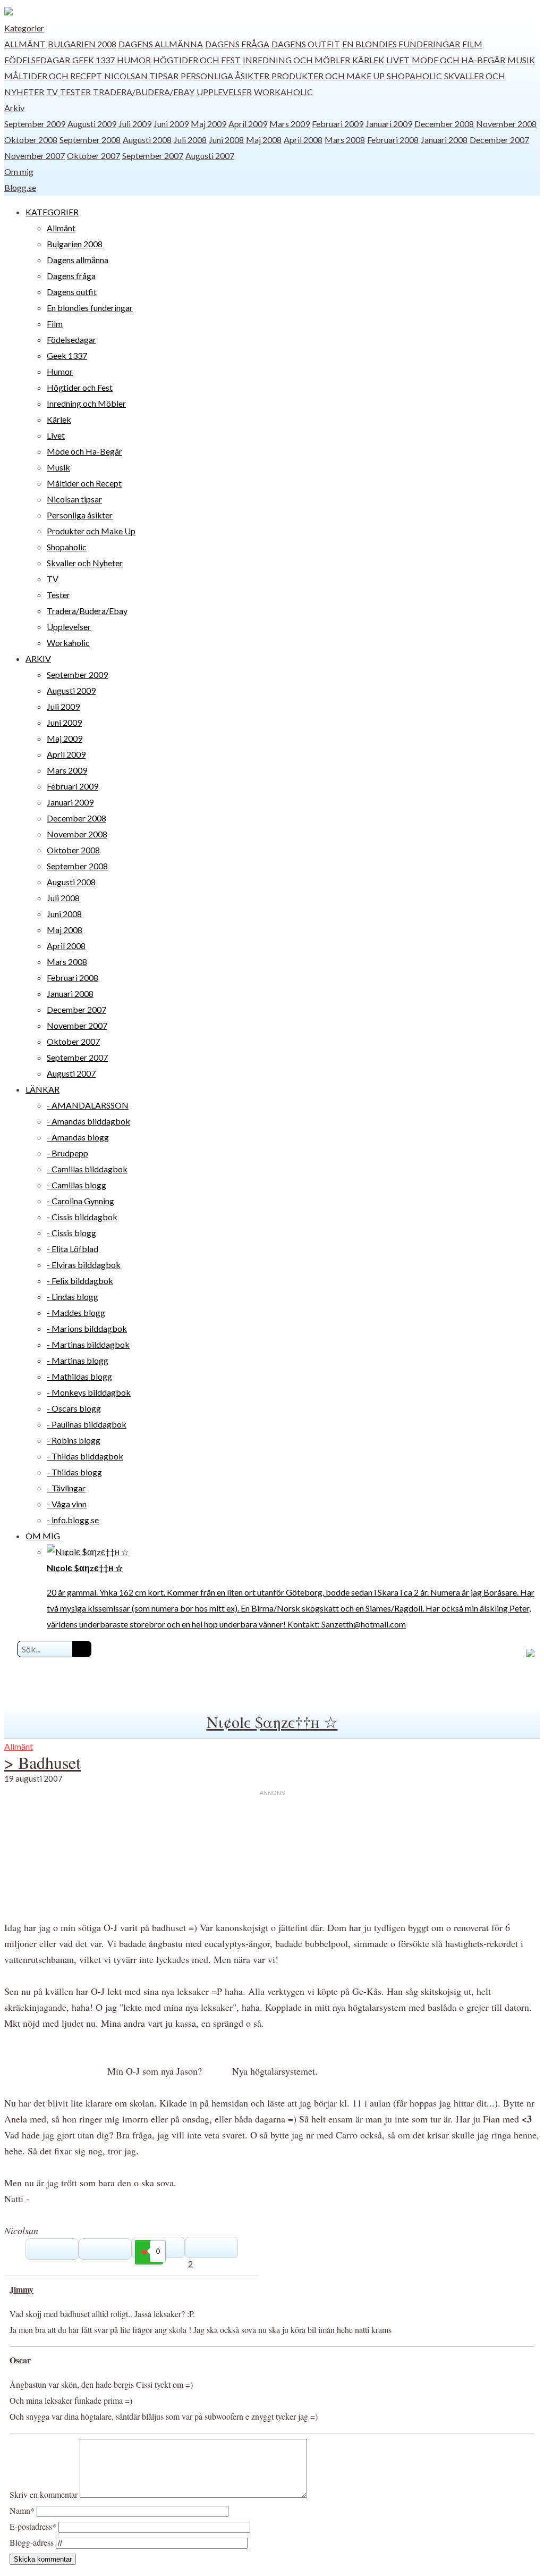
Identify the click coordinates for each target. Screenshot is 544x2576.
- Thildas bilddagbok (85, 1456)
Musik (521, 60)
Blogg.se (20, 187)
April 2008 (303, 140)
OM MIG (43, 1536)
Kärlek (368, 60)
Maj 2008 (264, 140)
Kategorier (24, 28)
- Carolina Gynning (80, 1201)
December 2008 (444, 124)
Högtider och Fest (197, 60)
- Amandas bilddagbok (88, 1121)
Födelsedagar (37, 60)
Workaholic (283, 92)
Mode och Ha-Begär (458, 60)
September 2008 (90, 140)
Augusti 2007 (210, 156)
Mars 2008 (345, 140)
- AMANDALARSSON (88, 1105)
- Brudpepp (67, 1153)
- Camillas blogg (76, 1185)
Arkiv (14, 108)
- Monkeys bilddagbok (89, 1392)
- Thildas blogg (74, 1472)
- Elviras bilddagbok (84, 1265)
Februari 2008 (393, 140)
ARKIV (38, 658)
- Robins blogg (74, 1440)
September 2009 (35, 124)
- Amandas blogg (78, 1137)
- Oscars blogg (74, 1408)
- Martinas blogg (78, 1360)
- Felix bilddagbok (80, 1281)
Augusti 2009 (92, 124)
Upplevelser (224, 92)
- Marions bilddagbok (87, 1328)
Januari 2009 (389, 124)
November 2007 (35, 156)
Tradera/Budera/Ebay (144, 92)
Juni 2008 (226, 140)
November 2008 (506, 124)
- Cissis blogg (71, 1233)
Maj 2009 (209, 124)
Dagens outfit (306, 44)
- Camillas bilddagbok (87, 1169)
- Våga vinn (67, 1504)
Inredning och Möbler (296, 60)
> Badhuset (42, 1762)
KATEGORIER (52, 212)
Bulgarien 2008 (82, 44)
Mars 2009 (290, 124)
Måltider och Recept (53, 76)
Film (472, 44)
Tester (75, 92)
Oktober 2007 (93, 156)
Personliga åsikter (225, 76)
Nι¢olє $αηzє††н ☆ (272, 1722)
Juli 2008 (190, 140)
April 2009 (248, 124)
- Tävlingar (66, 1488)
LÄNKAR (42, 1089)
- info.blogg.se (73, 1520)
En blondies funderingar (401, 44)
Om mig (19, 171)
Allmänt (25, 44)
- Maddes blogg (76, 1312)
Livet (398, 60)
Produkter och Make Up (328, 76)
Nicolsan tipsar (141, 76)
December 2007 (499, 140)
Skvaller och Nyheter (85, 563)
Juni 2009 (171, 124)
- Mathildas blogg (79, 1376)
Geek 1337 (93, 60)
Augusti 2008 (147, 140)
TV (52, 92)
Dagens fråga (237, 44)
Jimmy (22, 2289)
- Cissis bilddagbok (82, 1217)
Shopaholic (414, 76)
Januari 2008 (444, 140)
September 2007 (153, 156)
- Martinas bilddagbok (88, 1344)
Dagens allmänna (161, 44)
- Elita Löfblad (73, 1249)
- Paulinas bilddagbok (87, 1424)
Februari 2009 (338, 124)
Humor (134, 60)
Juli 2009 (135, 124)
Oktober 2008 (31, 140)
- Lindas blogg (73, 1297)
